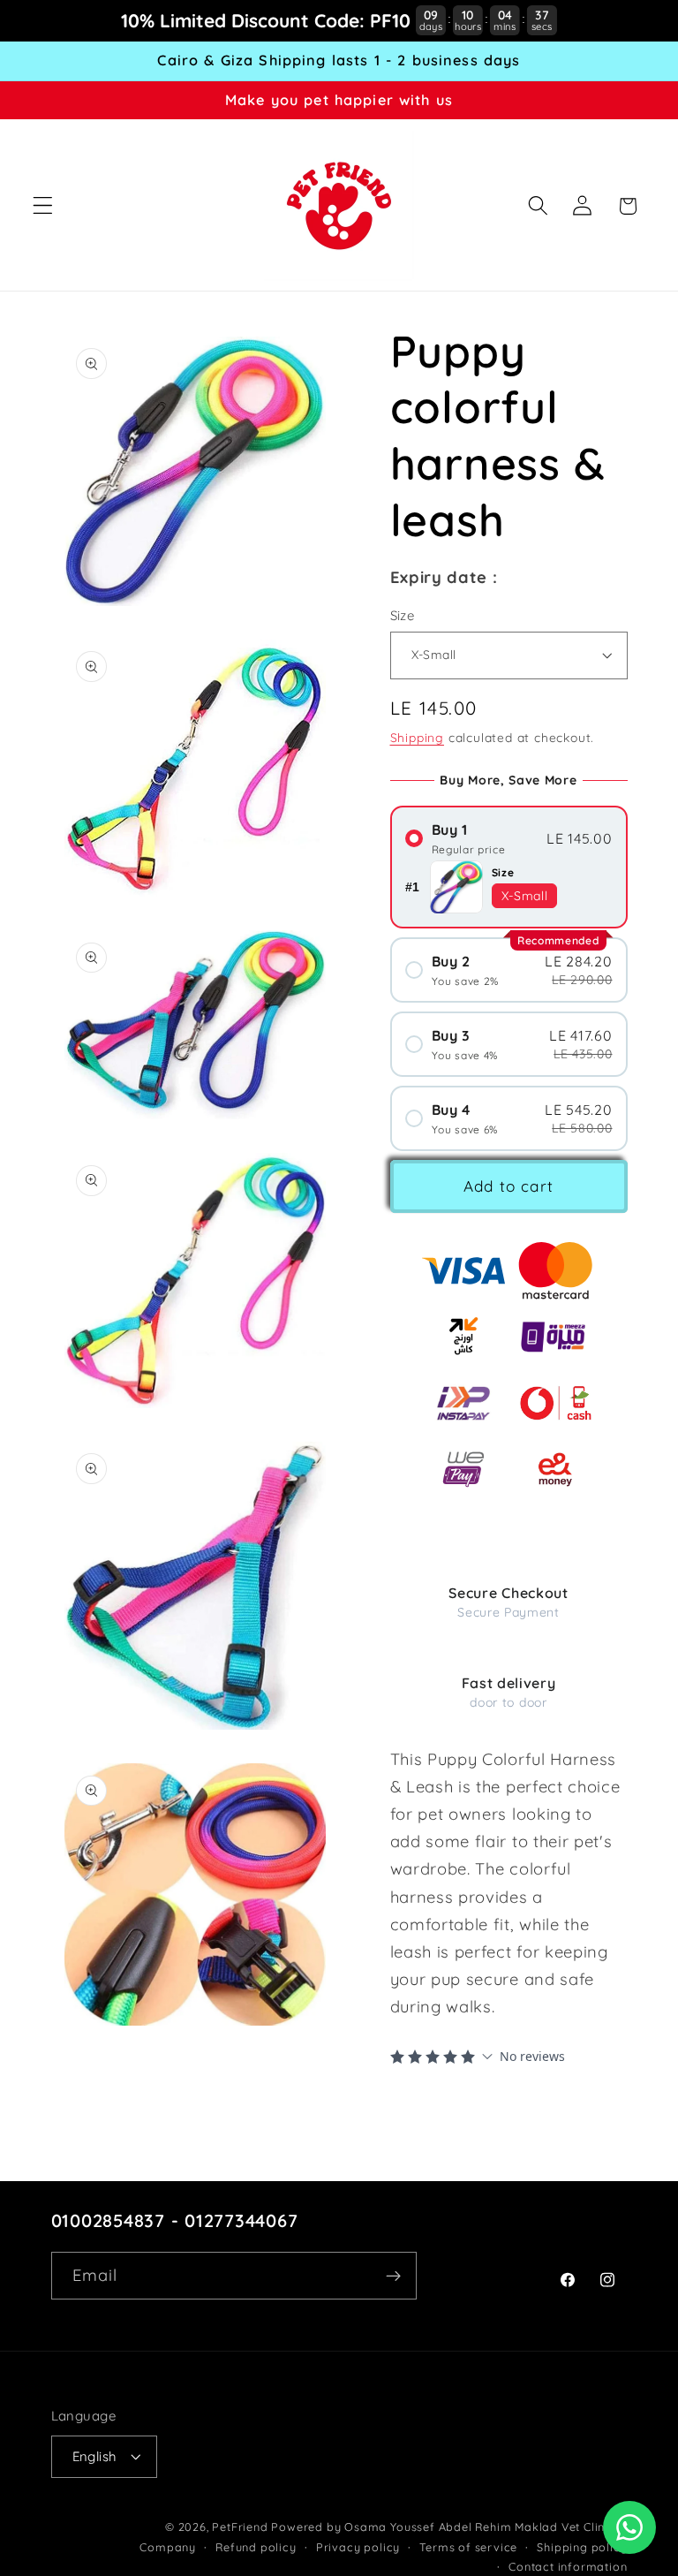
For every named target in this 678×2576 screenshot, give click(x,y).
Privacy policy (358, 2547)
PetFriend (241, 2527)
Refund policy (256, 2547)
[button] (43, 206)
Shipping (417, 737)
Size (403, 615)
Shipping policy (582, 2547)
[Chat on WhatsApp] (629, 2527)
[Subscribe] (393, 2276)
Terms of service (468, 2547)
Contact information (568, 2566)
